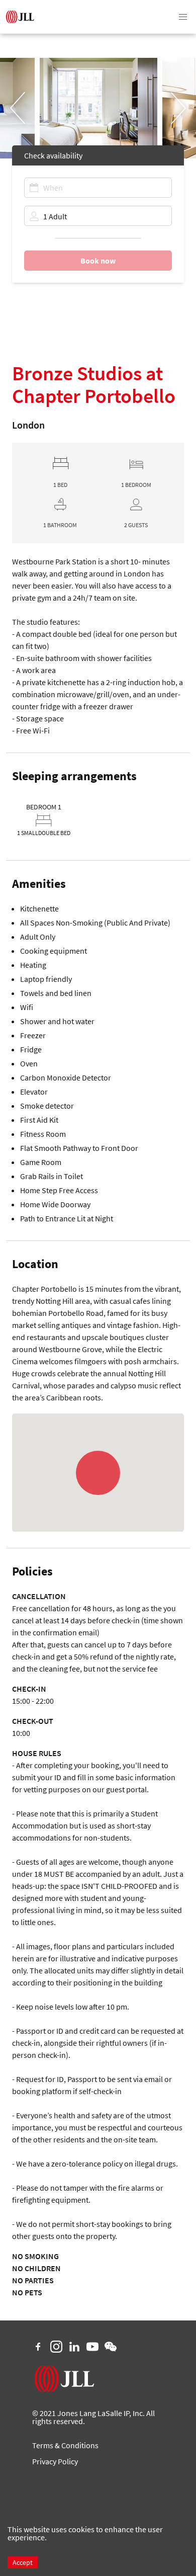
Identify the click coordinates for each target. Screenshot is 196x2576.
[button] (183, 17)
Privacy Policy (55, 2461)
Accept (23, 2562)
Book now (98, 261)
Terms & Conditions (65, 2445)
